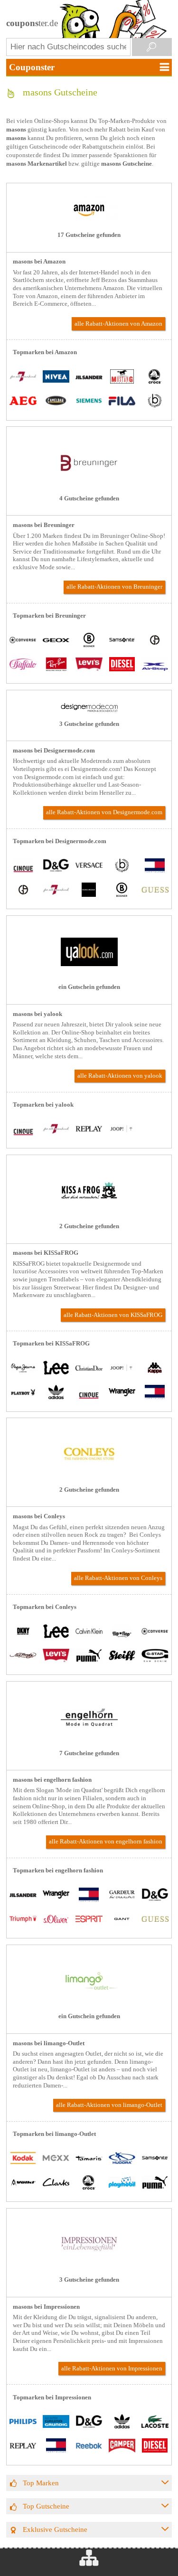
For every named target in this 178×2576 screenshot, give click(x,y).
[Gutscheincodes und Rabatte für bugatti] (155, 402)
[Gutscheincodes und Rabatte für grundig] (56, 2422)
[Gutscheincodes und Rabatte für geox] (56, 641)
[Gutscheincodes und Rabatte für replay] (89, 1130)
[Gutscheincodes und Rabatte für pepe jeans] (23, 1369)
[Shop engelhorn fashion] (89, 1739)
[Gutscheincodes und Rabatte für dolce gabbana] (56, 866)
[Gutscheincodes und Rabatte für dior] (89, 1369)
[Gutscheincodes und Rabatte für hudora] (122, 2159)
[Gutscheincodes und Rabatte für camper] (122, 2447)
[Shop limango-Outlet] (89, 2003)
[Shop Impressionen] (89, 2266)
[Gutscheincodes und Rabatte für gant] (122, 1920)
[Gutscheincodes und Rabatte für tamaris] (89, 2159)
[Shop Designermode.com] (89, 710)
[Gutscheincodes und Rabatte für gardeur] (122, 1895)
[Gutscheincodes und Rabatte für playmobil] (122, 2183)
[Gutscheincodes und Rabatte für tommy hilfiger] (155, 866)
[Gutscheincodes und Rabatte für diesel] (122, 665)
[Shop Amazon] (89, 221)
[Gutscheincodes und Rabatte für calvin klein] (89, 1632)
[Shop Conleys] (89, 1476)
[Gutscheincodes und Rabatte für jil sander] (89, 378)
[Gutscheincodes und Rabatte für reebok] (89, 2447)
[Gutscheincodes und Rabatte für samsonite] (122, 641)
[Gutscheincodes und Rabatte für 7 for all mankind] (23, 378)
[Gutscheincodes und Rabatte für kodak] (23, 2159)
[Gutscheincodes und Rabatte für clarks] (56, 2183)
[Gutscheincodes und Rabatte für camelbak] (56, 402)
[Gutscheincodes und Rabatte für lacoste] (155, 2422)
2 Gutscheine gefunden (89, 1226)
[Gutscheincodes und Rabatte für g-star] (155, 1656)
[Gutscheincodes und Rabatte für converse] (23, 641)
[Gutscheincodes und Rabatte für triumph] (23, 1920)
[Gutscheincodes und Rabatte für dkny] (23, 1632)
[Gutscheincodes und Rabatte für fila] (122, 402)
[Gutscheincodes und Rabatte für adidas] (56, 1393)
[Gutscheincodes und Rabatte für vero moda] (89, 890)
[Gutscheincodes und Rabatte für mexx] (56, 2159)
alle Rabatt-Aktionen (118, 324)
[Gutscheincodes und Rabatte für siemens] (89, 402)
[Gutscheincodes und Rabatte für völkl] (23, 2183)
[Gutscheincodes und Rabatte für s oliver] (56, 1920)
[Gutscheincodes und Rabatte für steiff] (122, 1656)
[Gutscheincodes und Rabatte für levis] (89, 665)
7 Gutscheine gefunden (89, 1753)
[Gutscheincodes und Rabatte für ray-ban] (56, 665)
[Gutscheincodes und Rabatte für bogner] (89, 641)
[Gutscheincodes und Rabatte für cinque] (23, 866)
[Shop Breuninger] (89, 485)
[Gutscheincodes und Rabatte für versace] (89, 866)
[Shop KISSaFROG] (89, 1213)
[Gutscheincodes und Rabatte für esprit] (89, 1920)
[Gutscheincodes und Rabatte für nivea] (56, 378)
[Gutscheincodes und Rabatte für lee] (56, 1369)
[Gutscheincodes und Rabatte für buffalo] (23, 665)
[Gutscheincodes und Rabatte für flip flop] (122, 1632)
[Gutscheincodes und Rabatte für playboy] (23, 1393)
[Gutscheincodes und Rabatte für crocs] (155, 378)
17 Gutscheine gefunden (89, 235)
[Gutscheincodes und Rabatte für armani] (155, 641)
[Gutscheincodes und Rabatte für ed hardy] (23, 1656)
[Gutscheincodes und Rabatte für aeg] (23, 402)
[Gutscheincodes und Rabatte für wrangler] (122, 1393)
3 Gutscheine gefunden (89, 724)
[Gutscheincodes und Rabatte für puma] (89, 1656)
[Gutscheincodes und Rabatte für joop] (122, 1130)
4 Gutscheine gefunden (89, 498)
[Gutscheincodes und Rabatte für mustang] (122, 378)
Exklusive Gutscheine (55, 2529)
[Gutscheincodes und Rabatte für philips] (23, 2422)
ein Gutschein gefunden (89, 987)
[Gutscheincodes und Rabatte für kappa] (155, 1369)
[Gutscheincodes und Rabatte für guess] (155, 890)
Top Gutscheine (46, 2506)
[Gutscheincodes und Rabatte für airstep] (155, 665)
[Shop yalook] (89, 974)
